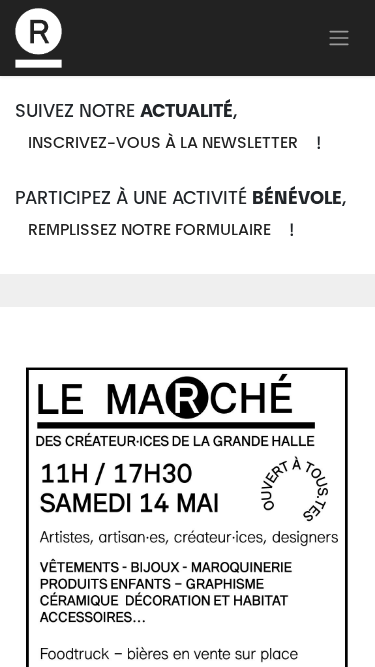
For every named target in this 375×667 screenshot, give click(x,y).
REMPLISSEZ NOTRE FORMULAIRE (149, 231)
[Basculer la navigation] (339, 38)
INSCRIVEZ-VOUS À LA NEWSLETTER (163, 144)
